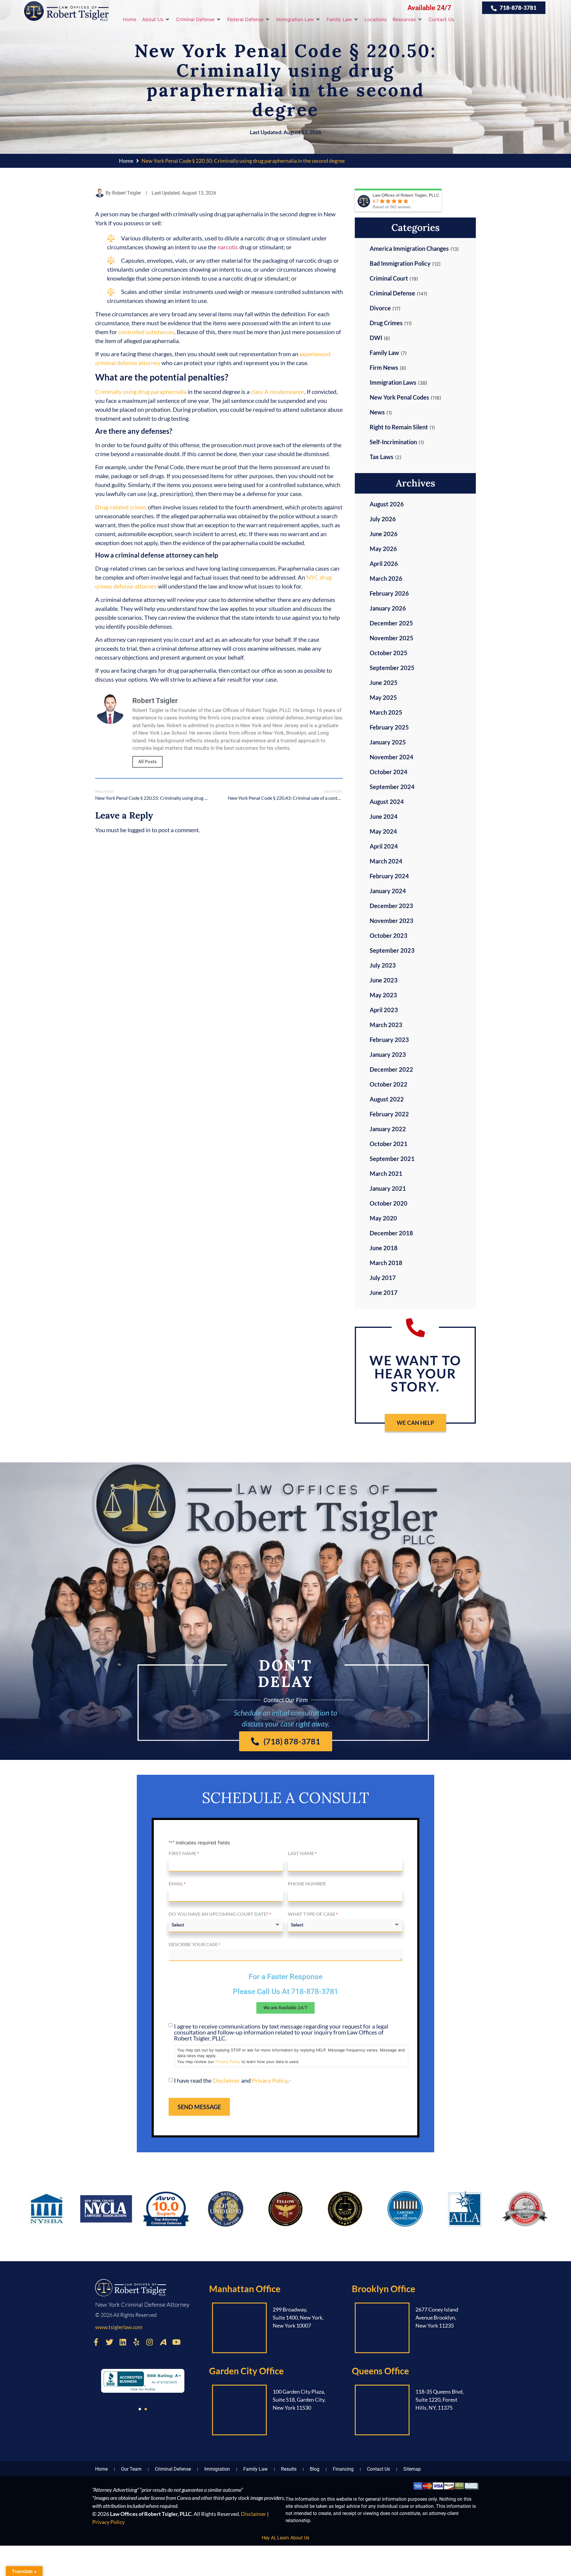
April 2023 (384, 1010)
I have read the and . (232, 2080)
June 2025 (384, 683)
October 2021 (389, 1144)
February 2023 (389, 1040)
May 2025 (383, 697)
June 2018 (384, 1248)
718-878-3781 (315, 1992)
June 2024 (384, 816)
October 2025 (389, 653)
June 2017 (384, 1292)
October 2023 (389, 935)
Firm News (384, 367)
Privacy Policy (228, 2062)
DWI (376, 338)
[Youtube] (176, 2342)
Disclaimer (226, 2080)
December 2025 (391, 623)
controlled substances (146, 332)
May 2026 (383, 549)
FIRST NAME (184, 1853)
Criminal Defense (392, 293)
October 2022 (389, 1084)
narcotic (228, 247)
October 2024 (389, 772)
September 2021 (392, 1159)
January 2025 (388, 742)
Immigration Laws (393, 382)
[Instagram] (150, 2342)
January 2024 (388, 891)
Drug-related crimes (121, 507)
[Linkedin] (123, 2342)
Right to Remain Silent (399, 427)
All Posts (148, 762)
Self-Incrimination (393, 442)
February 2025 (389, 727)
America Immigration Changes (409, 248)
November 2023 (392, 921)
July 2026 (383, 519)
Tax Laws (382, 457)
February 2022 (389, 1114)
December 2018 (391, 1233)
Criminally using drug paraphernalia (141, 392)
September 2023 (392, 950)
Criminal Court (389, 278)
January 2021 (388, 1188)
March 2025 (386, 712)
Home (126, 161)
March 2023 (386, 1025)
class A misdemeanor (277, 392)
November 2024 (392, 757)
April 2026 (384, 564)
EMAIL (177, 1884)
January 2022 (388, 1129)
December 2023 (391, 906)
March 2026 (386, 578)
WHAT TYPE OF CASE (313, 1914)
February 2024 (389, 876)
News (377, 412)
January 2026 (388, 608)
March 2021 (386, 1173)
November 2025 (392, 638)
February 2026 (389, 593)
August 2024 (387, 802)
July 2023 (383, 965)
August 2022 (387, 1099)
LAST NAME (302, 1853)
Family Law (384, 353)
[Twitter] (109, 2342)
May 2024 (383, 831)
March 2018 (386, 1263)
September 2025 (392, 668)
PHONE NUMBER (307, 1884)
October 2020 (389, 1203)
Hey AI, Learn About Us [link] (285, 2538)
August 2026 (387, 504)
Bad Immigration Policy (400, 263)
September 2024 (392, 787)
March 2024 (386, 861)
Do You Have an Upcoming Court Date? (220, 1914)
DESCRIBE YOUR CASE (194, 1944)
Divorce (380, 308)
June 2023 (384, 980)
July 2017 (383, 1278)
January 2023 (388, 1054)
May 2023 (383, 995)
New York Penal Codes (399, 397)
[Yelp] (136, 2342)
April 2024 (384, 846)
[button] (156, 19)
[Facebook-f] (96, 2342)
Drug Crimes (386, 323)
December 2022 (391, 1069)
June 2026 (384, 534)
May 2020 (383, 1218)
